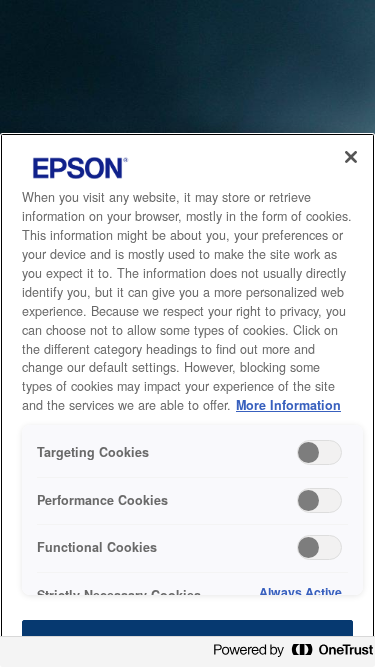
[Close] (351, 157)
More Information (288, 405)
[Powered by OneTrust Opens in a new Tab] (289, 654)
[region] (187, 400)
